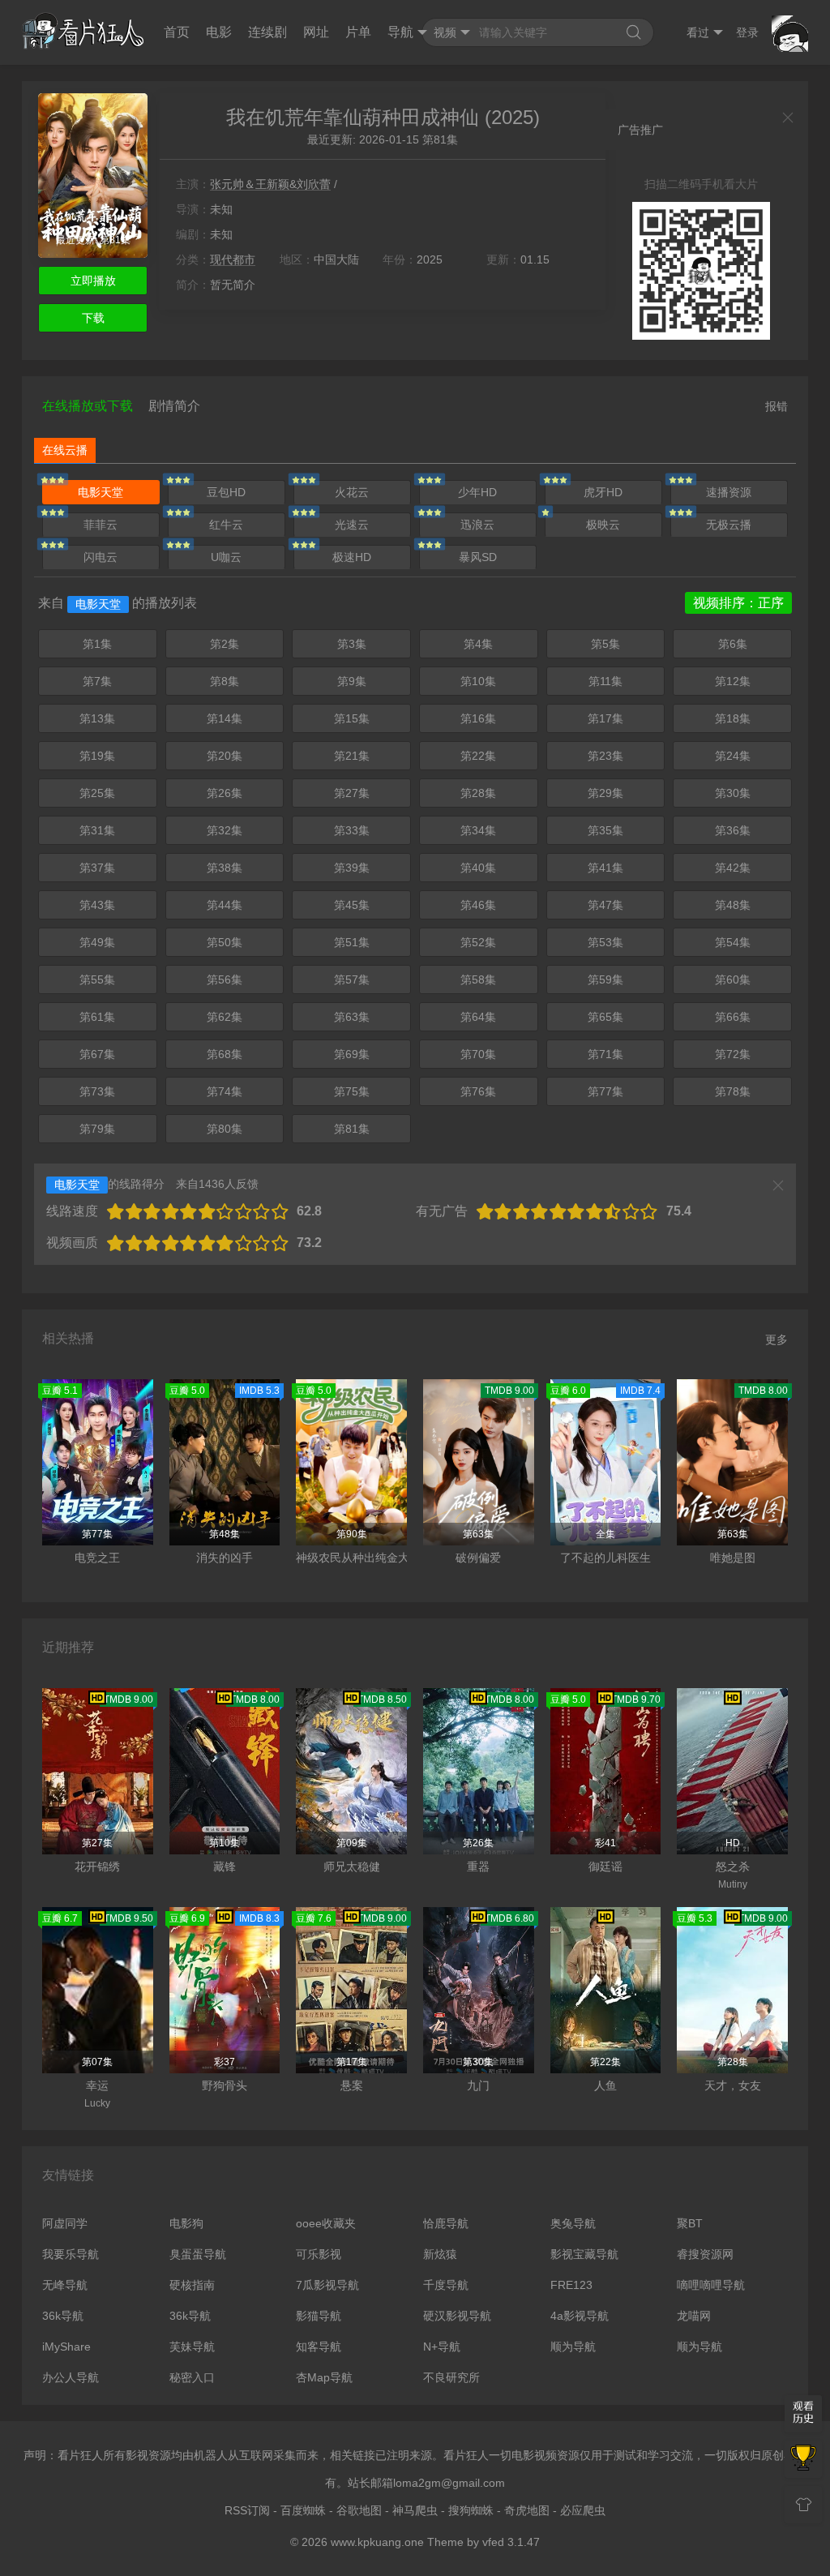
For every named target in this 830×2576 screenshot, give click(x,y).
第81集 (352, 1129)
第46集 (478, 905)
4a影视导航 (580, 2316)
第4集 (478, 644)
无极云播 (729, 525)
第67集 (97, 1054)
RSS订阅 (247, 2510)
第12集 (733, 681)
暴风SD (478, 557)
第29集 (605, 793)
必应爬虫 (583, 2510)
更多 (777, 1339)
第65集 (605, 1017)
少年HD (477, 492)
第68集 (225, 1054)
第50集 (225, 942)
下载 (93, 318)
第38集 (225, 868)
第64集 (478, 1017)
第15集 (352, 718)
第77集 (605, 1091)
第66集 (733, 1017)
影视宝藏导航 (584, 2254)
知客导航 (319, 2347)
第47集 (605, 905)
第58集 (478, 979)
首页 (177, 32)
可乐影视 (319, 2254)
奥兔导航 (573, 2223)
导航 (400, 32)
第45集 (352, 905)
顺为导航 (573, 2347)
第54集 (733, 942)
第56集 (225, 979)
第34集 (478, 830)
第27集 (352, 793)
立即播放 (93, 281)
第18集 (733, 718)
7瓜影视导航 (327, 2285)
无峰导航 (65, 2285)
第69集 (352, 1054)
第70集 (478, 1054)
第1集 (97, 644)
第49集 (97, 942)
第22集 (478, 756)
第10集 (478, 681)
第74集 (225, 1091)
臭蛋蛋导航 (198, 2254)
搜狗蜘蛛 (471, 2510)
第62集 (225, 1017)
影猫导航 (319, 2316)
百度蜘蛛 (303, 2510)
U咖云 (226, 557)
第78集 (733, 1091)
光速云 (352, 525)
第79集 (97, 1129)
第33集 (352, 830)
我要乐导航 (71, 2254)
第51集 (352, 942)
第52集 (478, 942)
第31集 (97, 830)
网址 (316, 32)
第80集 (225, 1129)
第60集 (733, 979)
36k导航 (63, 2316)
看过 (698, 32)
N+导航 (442, 2347)
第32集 (225, 830)
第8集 (225, 681)
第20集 (225, 756)
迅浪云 (477, 525)
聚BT (690, 2223)
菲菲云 (101, 525)
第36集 (733, 830)
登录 (747, 32)
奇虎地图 (527, 2510)
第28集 (478, 793)
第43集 (97, 905)
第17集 (605, 718)
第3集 (352, 644)
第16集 (478, 718)
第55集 (97, 979)
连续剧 (267, 32)
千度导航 (446, 2285)
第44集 (225, 905)
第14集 (225, 718)
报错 (777, 406)
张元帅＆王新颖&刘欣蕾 (270, 184)
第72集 (733, 1054)
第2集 (225, 644)
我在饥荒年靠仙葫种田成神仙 (353, 117)
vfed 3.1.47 (511, 2542)
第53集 (605, 942)
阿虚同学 (65, 2223)
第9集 (352, 681)
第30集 (733, 793)
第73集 (97, 1091)
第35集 (605, 830)
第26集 (225, 793)
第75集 (352, 1091)
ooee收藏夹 (326, 2223)
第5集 (605, 644)
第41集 (605, 868)
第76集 (478, 1091)
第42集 (733, 868)
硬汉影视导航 (457, 2316)
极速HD (352, 557)
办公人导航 (71, 2377)
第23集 (605, 756)
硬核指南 (192, 2285)
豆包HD (226, 492)
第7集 (97, 681)
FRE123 (571, 2285)
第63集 (352, 1017)
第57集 (352, 979)
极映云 (603, 525)
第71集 (605, 1054)
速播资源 (729, 492)
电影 (219, 32)
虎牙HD (603, 492)
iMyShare (66, 2347)
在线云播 (65, 450)
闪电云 (101, 557)
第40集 (478, 868)
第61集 (97, 1017)
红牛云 (226, 525)
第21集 (352, 756)
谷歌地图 (359, 2510)
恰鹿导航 (446, 2223)
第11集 (605, 681)
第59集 (605, 979)
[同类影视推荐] (803, 2459)
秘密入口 (192, 2377)
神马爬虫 (415, 2510)
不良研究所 (451, 2377)
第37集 (97, 868)
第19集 (97, 756)
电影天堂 (101, 492)
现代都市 (233, 259)
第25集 (97, 793)
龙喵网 (694, 2316)
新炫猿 (440, 2254)
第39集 (352, 868)
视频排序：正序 (738, 603)
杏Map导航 (324, 2377)
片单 (358, 32)
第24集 (733, 756)
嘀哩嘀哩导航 (711, 2285)
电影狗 (186, 2223)
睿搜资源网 (705, 2254)
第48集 (733, 905)
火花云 (352, 492)
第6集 (733, 644)
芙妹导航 (192, 2347)
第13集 (97, 718)
